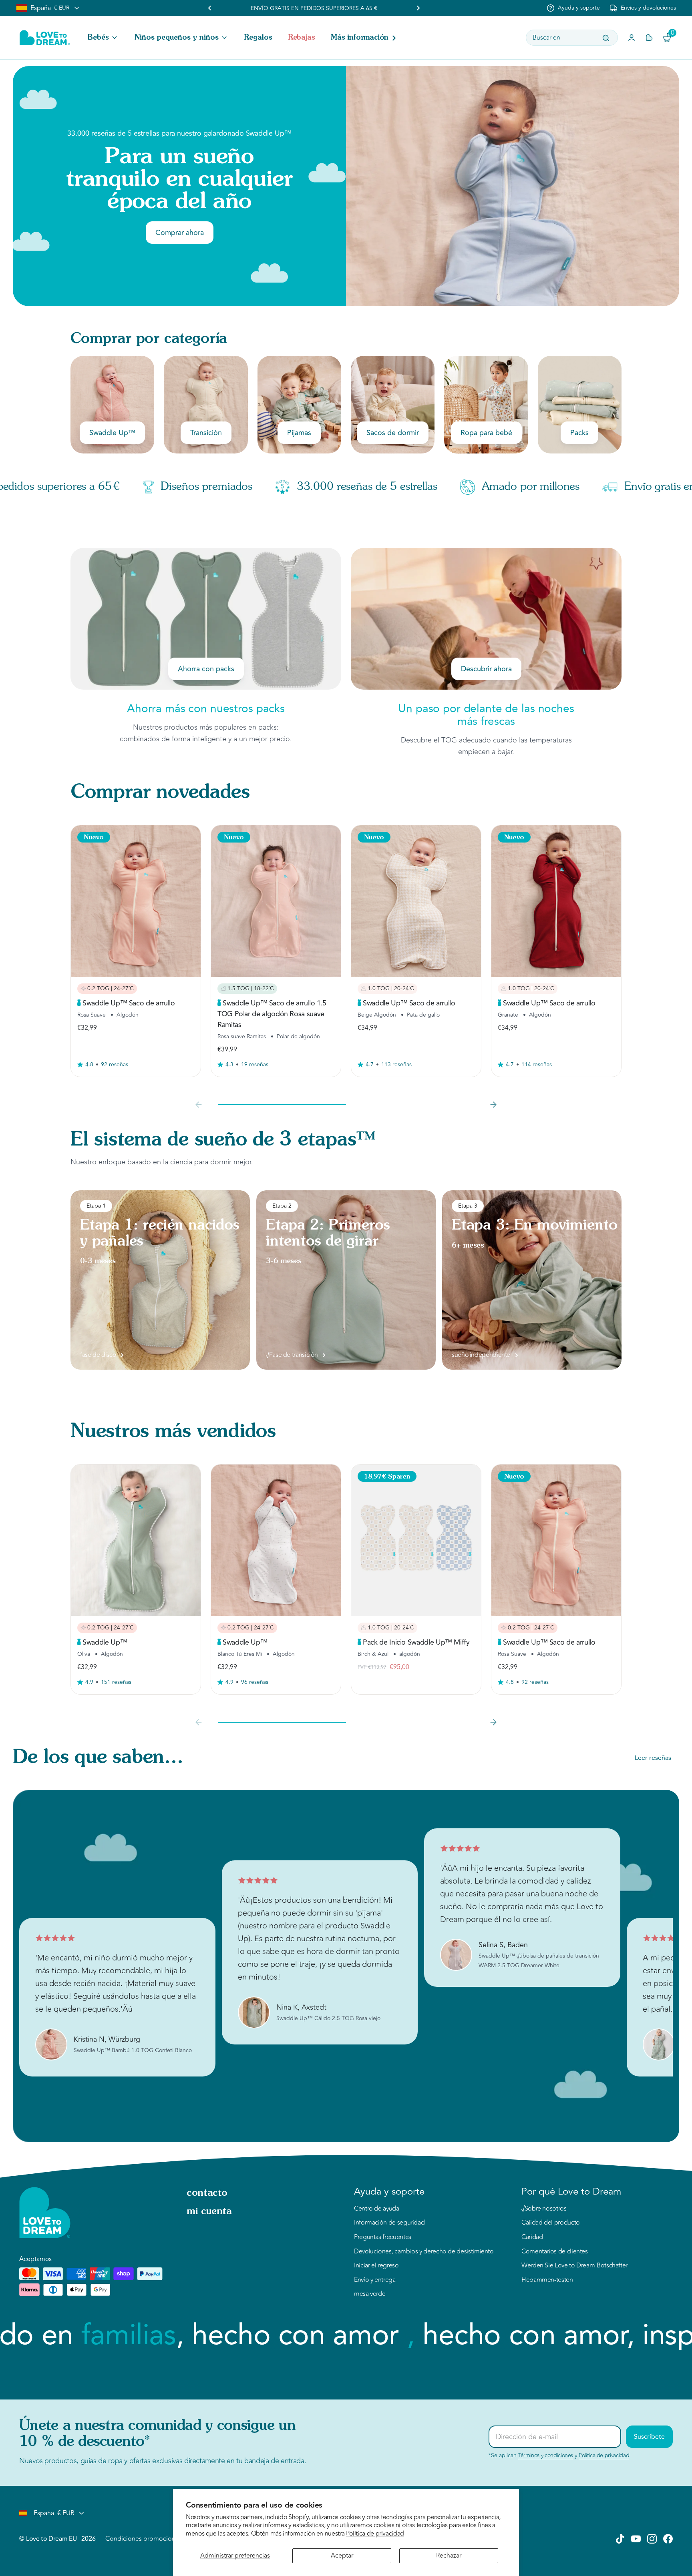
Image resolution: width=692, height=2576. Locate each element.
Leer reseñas (653, 1758)
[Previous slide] (199, 1105)
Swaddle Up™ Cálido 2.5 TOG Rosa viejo (328, 2018)
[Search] (606, 38)
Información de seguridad (389, 2223)
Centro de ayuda (377, 2209)
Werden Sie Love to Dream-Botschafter (574, 2266)
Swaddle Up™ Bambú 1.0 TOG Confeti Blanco (133, 2050)
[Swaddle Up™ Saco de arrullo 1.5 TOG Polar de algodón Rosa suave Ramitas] (276, 901)
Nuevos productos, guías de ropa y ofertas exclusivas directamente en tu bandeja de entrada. (163, 2461)
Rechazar (449, 2556)
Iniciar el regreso (376, 2266)
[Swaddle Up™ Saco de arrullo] (136, 901)
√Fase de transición (292, 1355)
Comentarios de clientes (555, 2252)
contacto (207, 2193)
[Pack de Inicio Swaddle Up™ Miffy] (416, 1540)
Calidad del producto (551, 2223)
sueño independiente (481, 1355)
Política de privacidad (375, 2534)
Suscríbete (649, 2437)
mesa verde (370, 2294)
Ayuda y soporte (579, 8)
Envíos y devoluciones (648, 8)
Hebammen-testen (547, 2280)
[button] (103, 38)
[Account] (632, 38)
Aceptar (342, 2556)
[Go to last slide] (210, 8)
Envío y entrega (375, 2280)
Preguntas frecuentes (383, 2237)
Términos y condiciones (546, 2455)
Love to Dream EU (51, 2539)
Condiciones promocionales (146, 2539)
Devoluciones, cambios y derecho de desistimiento (424, 2252)
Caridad (532, 2237)
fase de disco (98, 1355)
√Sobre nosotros (544, 2209)
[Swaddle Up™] (136, 1540)
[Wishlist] (649, 38)
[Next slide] (418, 8)
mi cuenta (209, 2212)
